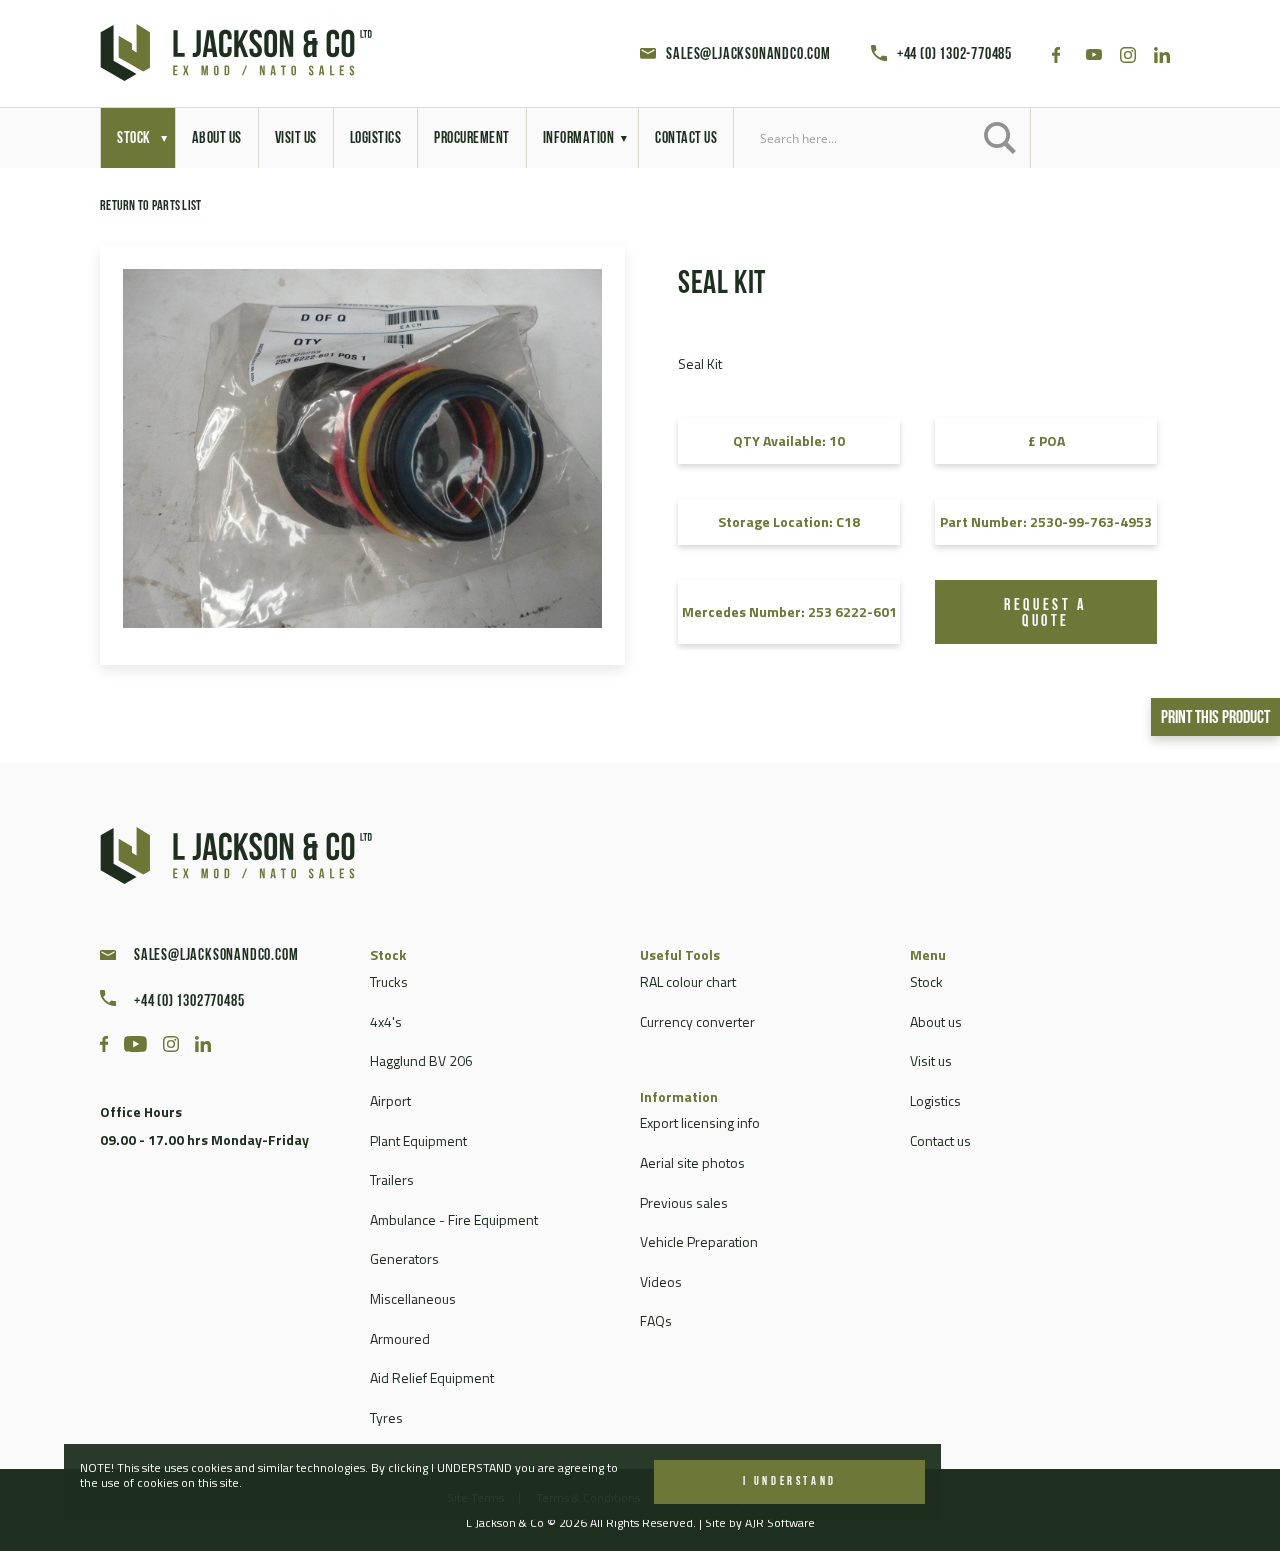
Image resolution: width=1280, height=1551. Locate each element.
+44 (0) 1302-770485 (954, 55)
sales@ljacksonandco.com (748, 55)
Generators (404, 1258)
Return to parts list (151, 206)
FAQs (656, 1320)
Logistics (935, 1100)
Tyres (386, 1417)
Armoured (400, 1338)
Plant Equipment (418, 1140)
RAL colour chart (688, 981)
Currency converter (697, 1021)
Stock (926, 981)
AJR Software (780, 1522)
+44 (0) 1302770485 (189, 1002)
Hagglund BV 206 (421, 1060)
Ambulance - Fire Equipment (454, 1219)
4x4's (386, 1021)
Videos (661, 1281)
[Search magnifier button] (1000, 138)
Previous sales (684, 1202)
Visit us (931, 1060)
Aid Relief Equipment (432, 1377)
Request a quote (1045, 614)
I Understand (790, 1482)
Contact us (940, 1140)
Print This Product (1215, 719)
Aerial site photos (692, 1162)
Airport (390, 1100)
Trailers (392, 1179)
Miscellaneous (413, 1298)
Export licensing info (700, 1122)
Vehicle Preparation (699, 1241)
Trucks (389, 981)
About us (936, 1021)
